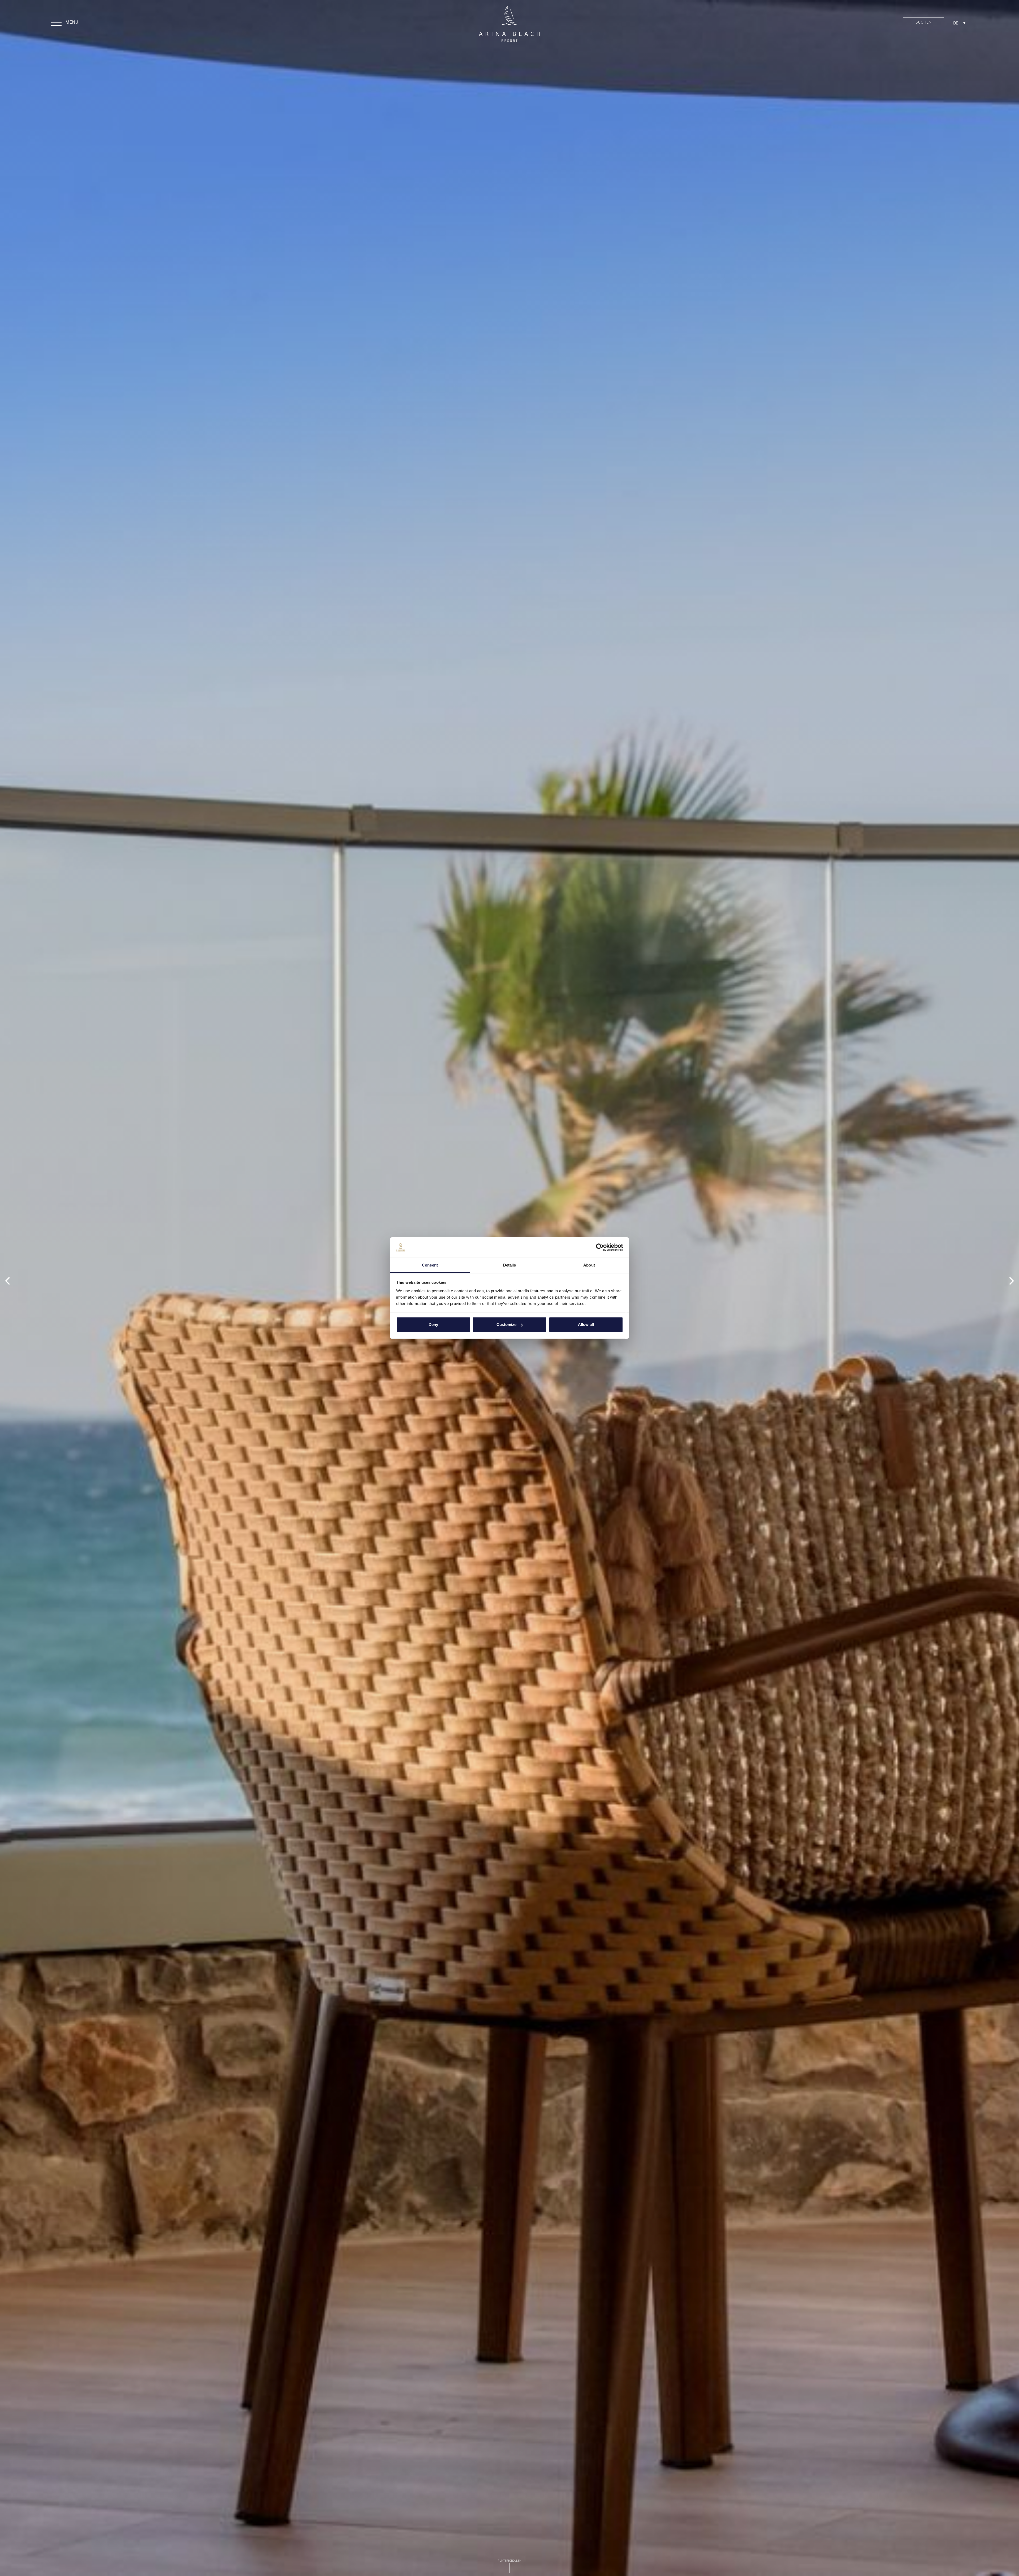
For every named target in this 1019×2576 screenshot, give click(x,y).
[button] (65, 23)
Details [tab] (510, 1265)
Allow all (586, 1324)
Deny (433, 1324)
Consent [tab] (430, 1265)
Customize (506, 1324)
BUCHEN (924, 22)
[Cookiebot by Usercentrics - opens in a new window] (600, 1247)
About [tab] (589, 1265)
